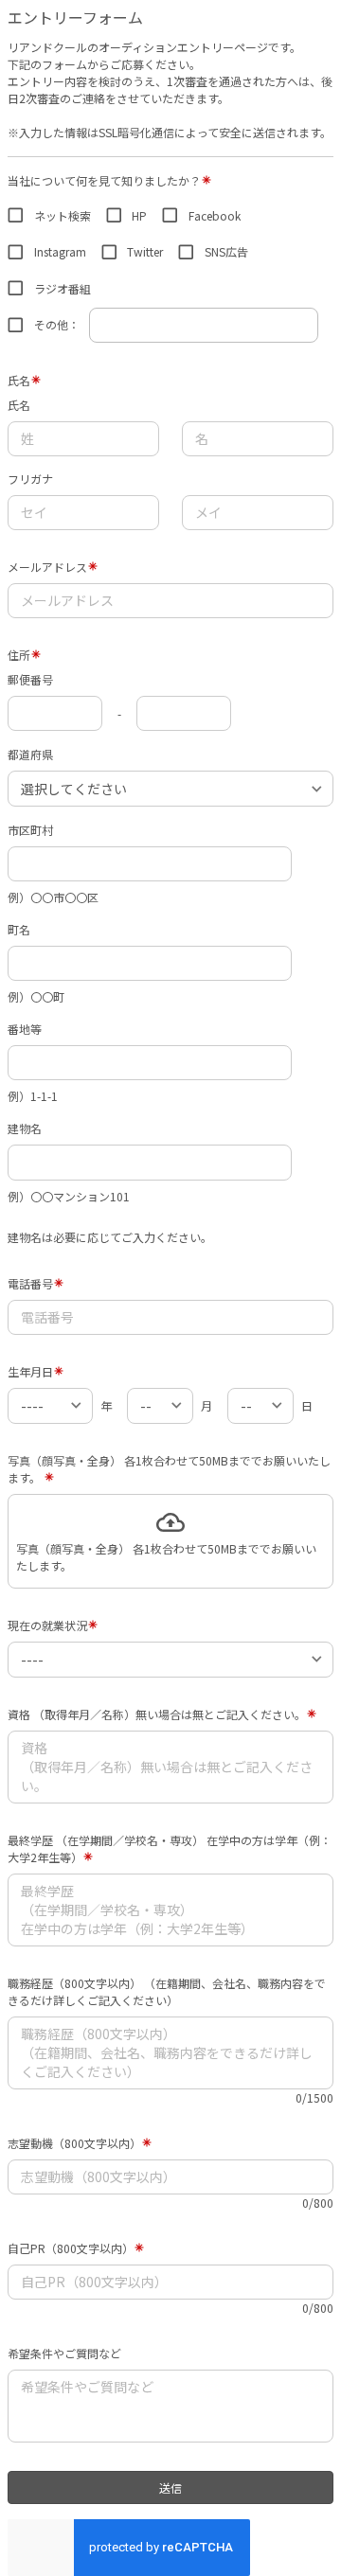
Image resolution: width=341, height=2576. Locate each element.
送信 (170, 2487)
